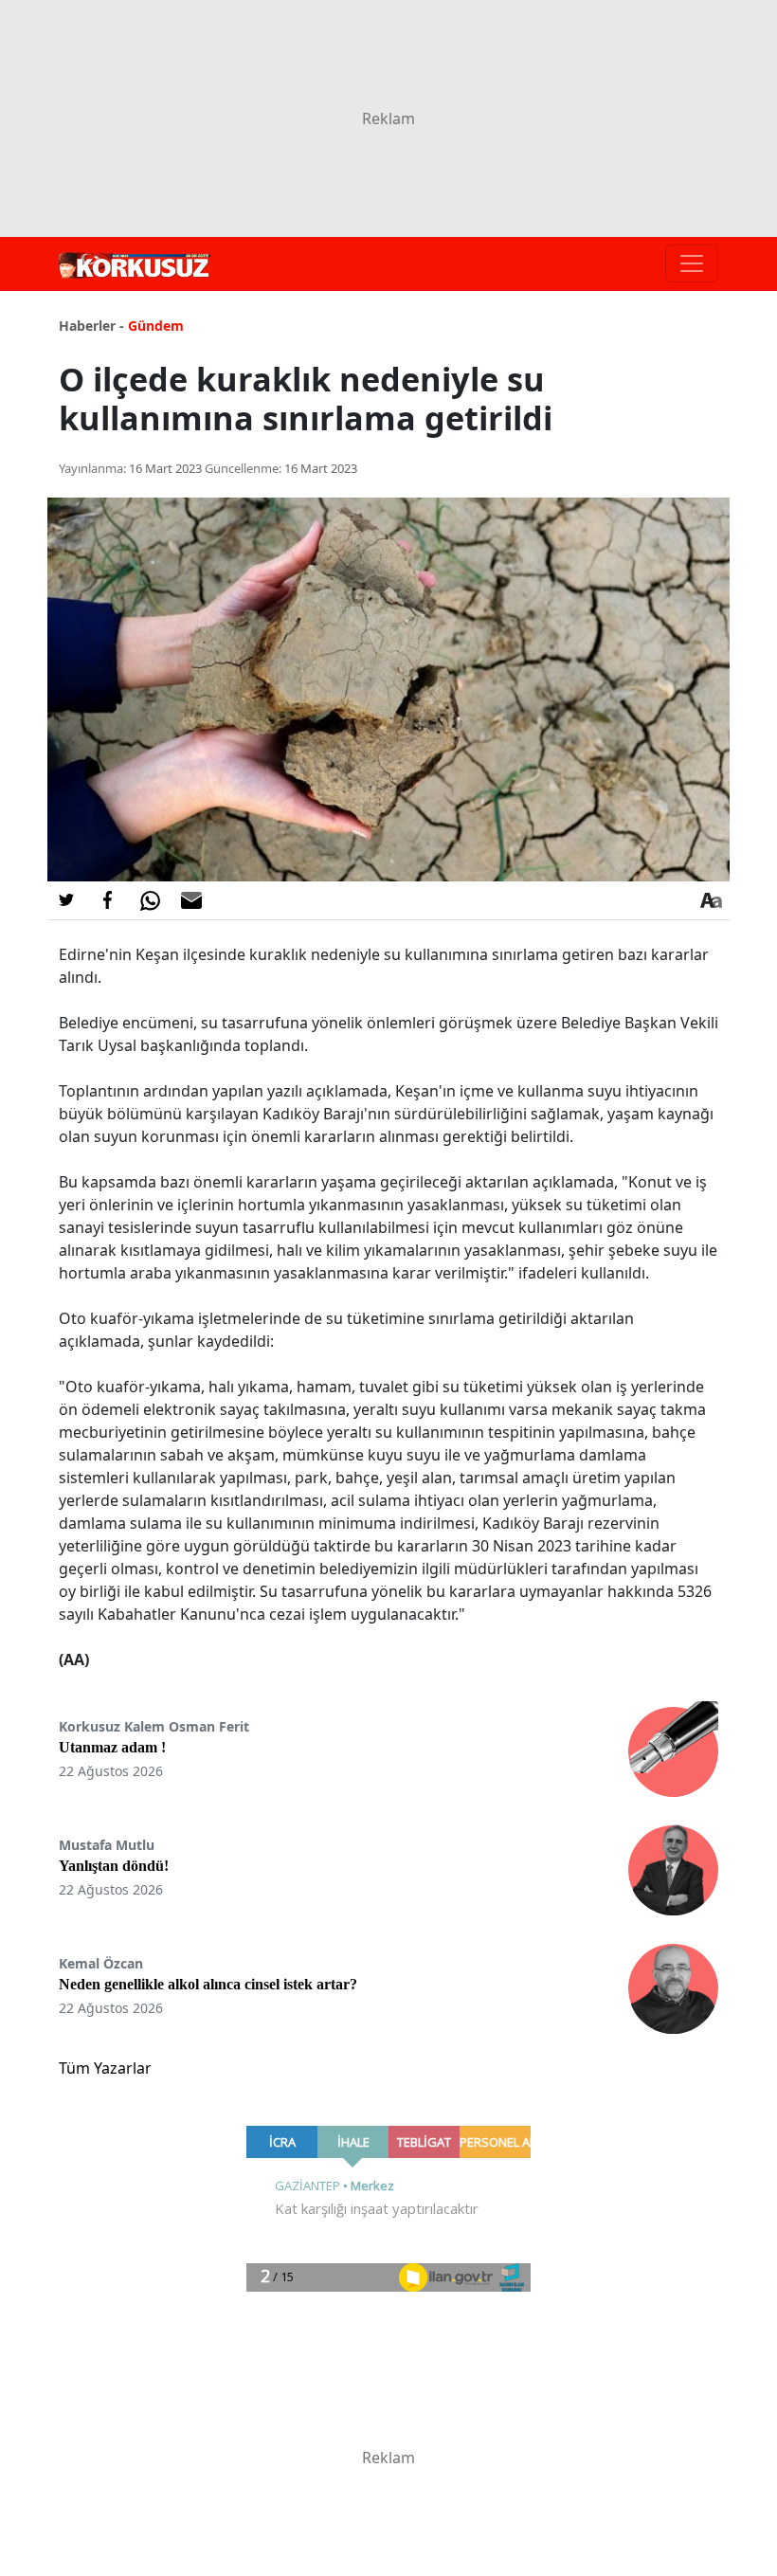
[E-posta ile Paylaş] (191, 900)
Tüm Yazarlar (105, 2068)
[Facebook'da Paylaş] (108, 900)
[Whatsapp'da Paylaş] (150, 900)
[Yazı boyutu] (711, 900)
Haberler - (91, 326)
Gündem (156, 326)
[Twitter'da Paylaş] (66, 900)
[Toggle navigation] (692, 263)
